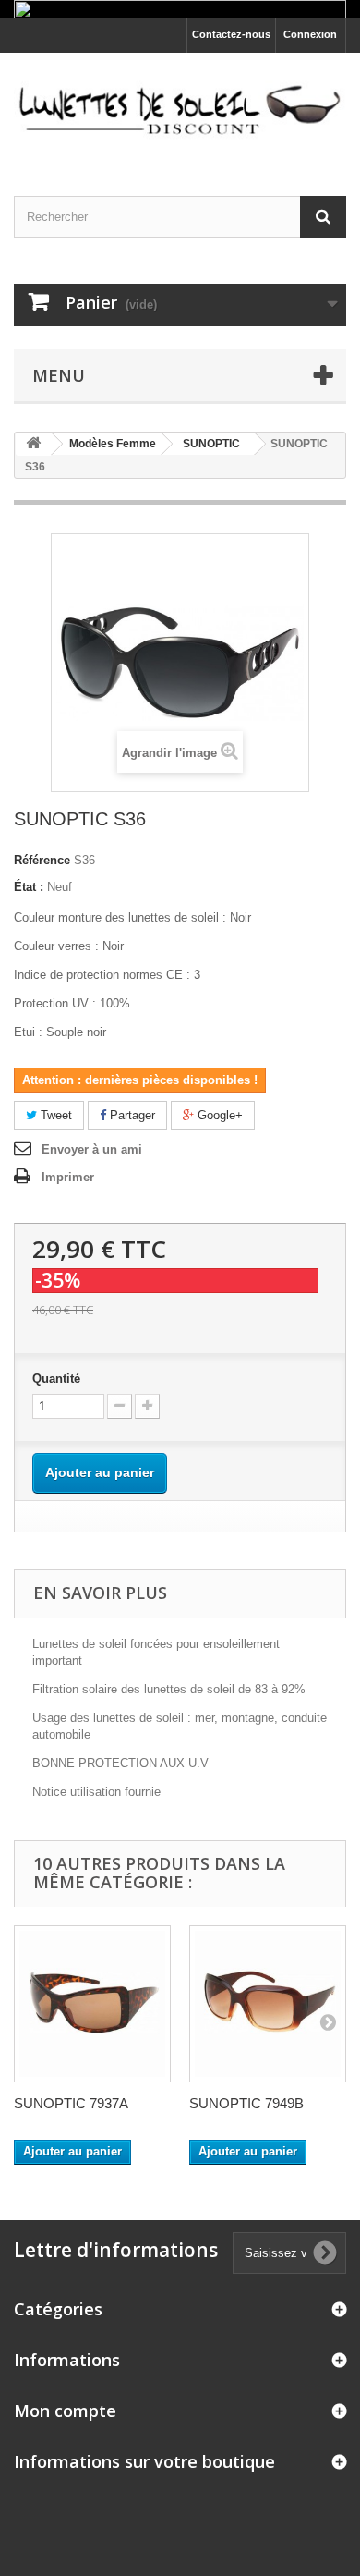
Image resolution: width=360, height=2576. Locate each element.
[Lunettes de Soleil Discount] (180, 108)
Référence (42, 860)
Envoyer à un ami (92, 1149)
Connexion (310, 34)
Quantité (56, 1379)
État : (29, 887)
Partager (131, 1115)
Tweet (54, 1115)
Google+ (218, 1115)
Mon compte (65, 2411)
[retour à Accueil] (33, 444)
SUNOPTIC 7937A (71, 2103)
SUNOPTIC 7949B (246, 2103)
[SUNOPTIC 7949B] (268, 2004)
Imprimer (68, 1177)
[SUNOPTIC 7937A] (92, 2004)
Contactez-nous (231, 34)
